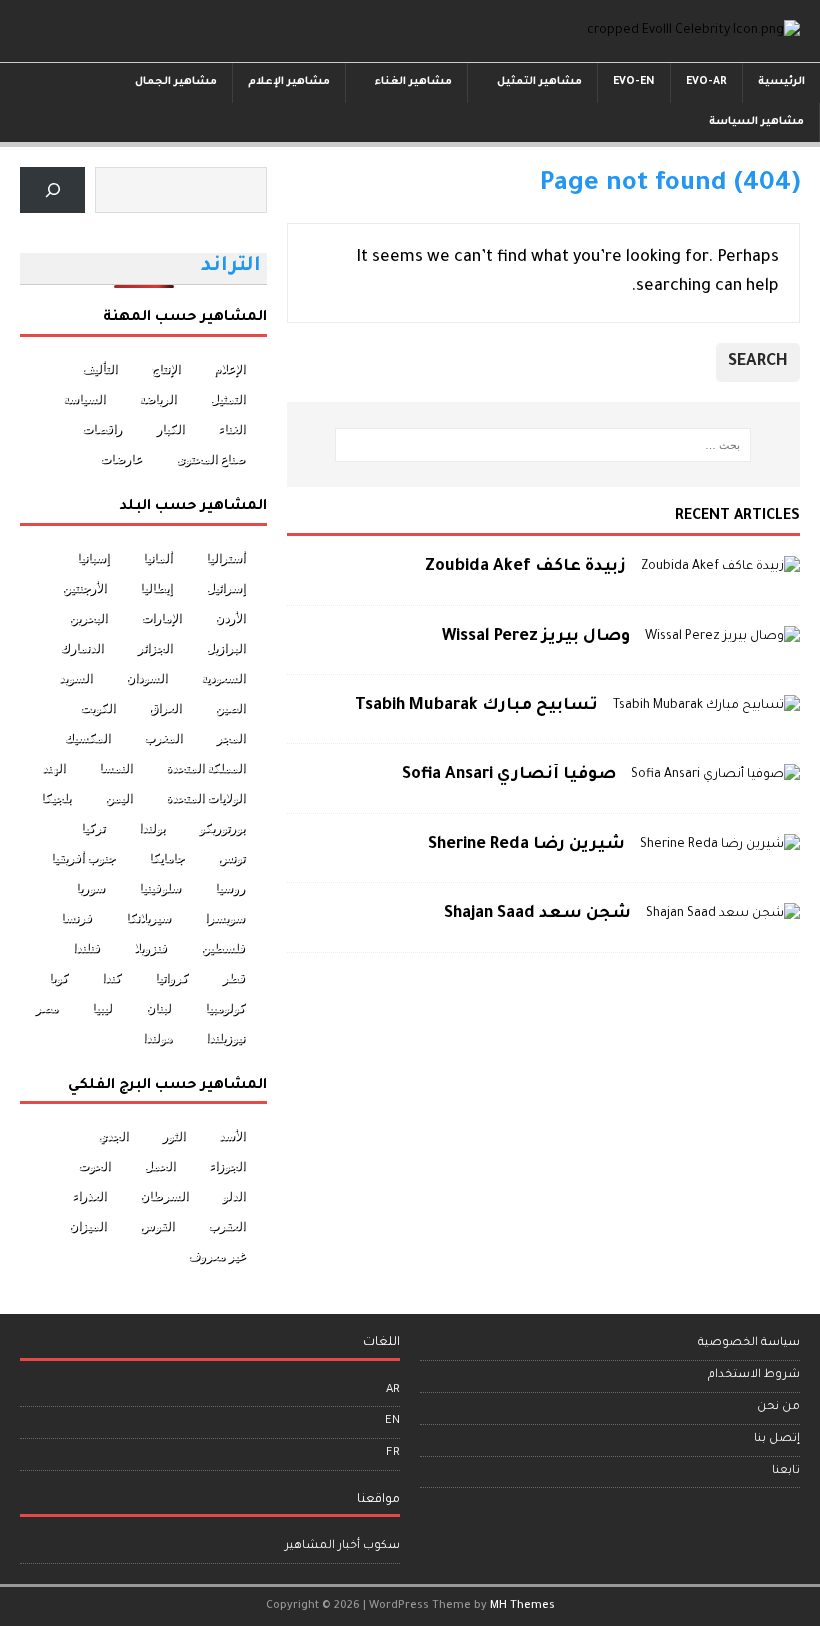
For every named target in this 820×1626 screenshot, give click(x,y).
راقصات (102, 429)
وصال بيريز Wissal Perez (536, 637)
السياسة (84, 399)
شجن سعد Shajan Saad (537, 914)
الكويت (97, 708)
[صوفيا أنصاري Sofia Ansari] (715, 775)
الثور (173, 1136)
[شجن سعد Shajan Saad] (723, 914)
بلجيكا (56, 798)
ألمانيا (157, 558)
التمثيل (227, 399)
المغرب (163, 738)
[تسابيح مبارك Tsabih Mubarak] (706, 706)
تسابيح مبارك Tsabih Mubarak (476, 706)
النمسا (115, 768)
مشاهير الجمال (176, 82)
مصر (46, 1008)
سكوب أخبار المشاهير (342, 1546)
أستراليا (225, 558)
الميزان (87, 1226)
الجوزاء (227, 1166)
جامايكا (166, 858)
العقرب (226, 1226)
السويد (75, 678)
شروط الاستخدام (754, 1375)
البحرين (88, 618)
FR (393, 1453)
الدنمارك (81, 648)
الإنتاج (165, 369)
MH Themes (522, 1606)
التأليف (99, 369)
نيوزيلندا (225, 1038)
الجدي (113, 1136)
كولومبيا (225, 1008)
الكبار (170, 429)
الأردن (230, 618)
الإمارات (161, 618)
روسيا (230, 888)
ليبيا (102, 1008)
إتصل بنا (777, 1439)
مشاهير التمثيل (539, 82)
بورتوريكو (222, 828)
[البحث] (52, 190)
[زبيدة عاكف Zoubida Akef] (720, 567)
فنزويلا (150, 948)
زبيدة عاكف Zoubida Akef (525, 567)
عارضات (121, 459)
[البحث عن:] (543, 445)
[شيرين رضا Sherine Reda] (720, 845)
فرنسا (76, 918)
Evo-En (634, 82)
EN (392, 1421)
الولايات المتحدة (205, 798)
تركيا (93, 828)
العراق (165, 708)
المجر (230, 738)
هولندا (157, 1038)
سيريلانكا (148, 918)
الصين (230, 708)
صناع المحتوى (210, 459)
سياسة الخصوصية (749, 1343)
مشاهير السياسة (756, 122)
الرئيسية (781, 82)
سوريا (90, 888)
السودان (146, 678)
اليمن (118, 798)
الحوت (94, 1166)
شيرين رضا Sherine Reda (526, 845)
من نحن (778, 1407)
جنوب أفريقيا (83, 858)
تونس (231, 858)
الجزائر (154, 648)
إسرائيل (225, 588)
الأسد (232, 1136)
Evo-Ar (706, 82)
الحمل (159, 1166)
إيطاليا (156, 588)
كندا (111, 978)
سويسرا (225, 918)
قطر (233, 978)
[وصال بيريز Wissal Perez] (722, 637)
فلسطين (223, 948)
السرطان (164, 1196)
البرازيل (225, 648)
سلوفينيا (160, 888)
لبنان (158, 1008)
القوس (157, 1226)
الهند (53, 768)
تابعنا (786, 1471)
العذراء (89, 1196)
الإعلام (229, 369)
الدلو (233, 1196)
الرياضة (157, 399)
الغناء (231, 429)
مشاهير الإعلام (289, 82)
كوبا (58, 978)
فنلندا (86, 948)
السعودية (223, 678)
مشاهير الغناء (413, 82)
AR (393, 1390)
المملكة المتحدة (205, 768)
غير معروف (216, 1256)
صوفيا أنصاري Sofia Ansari (509, 775)
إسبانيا (93, 558)
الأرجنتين (84, 588)
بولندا (152, 828)
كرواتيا (171, 978)
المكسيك (87, 738)
